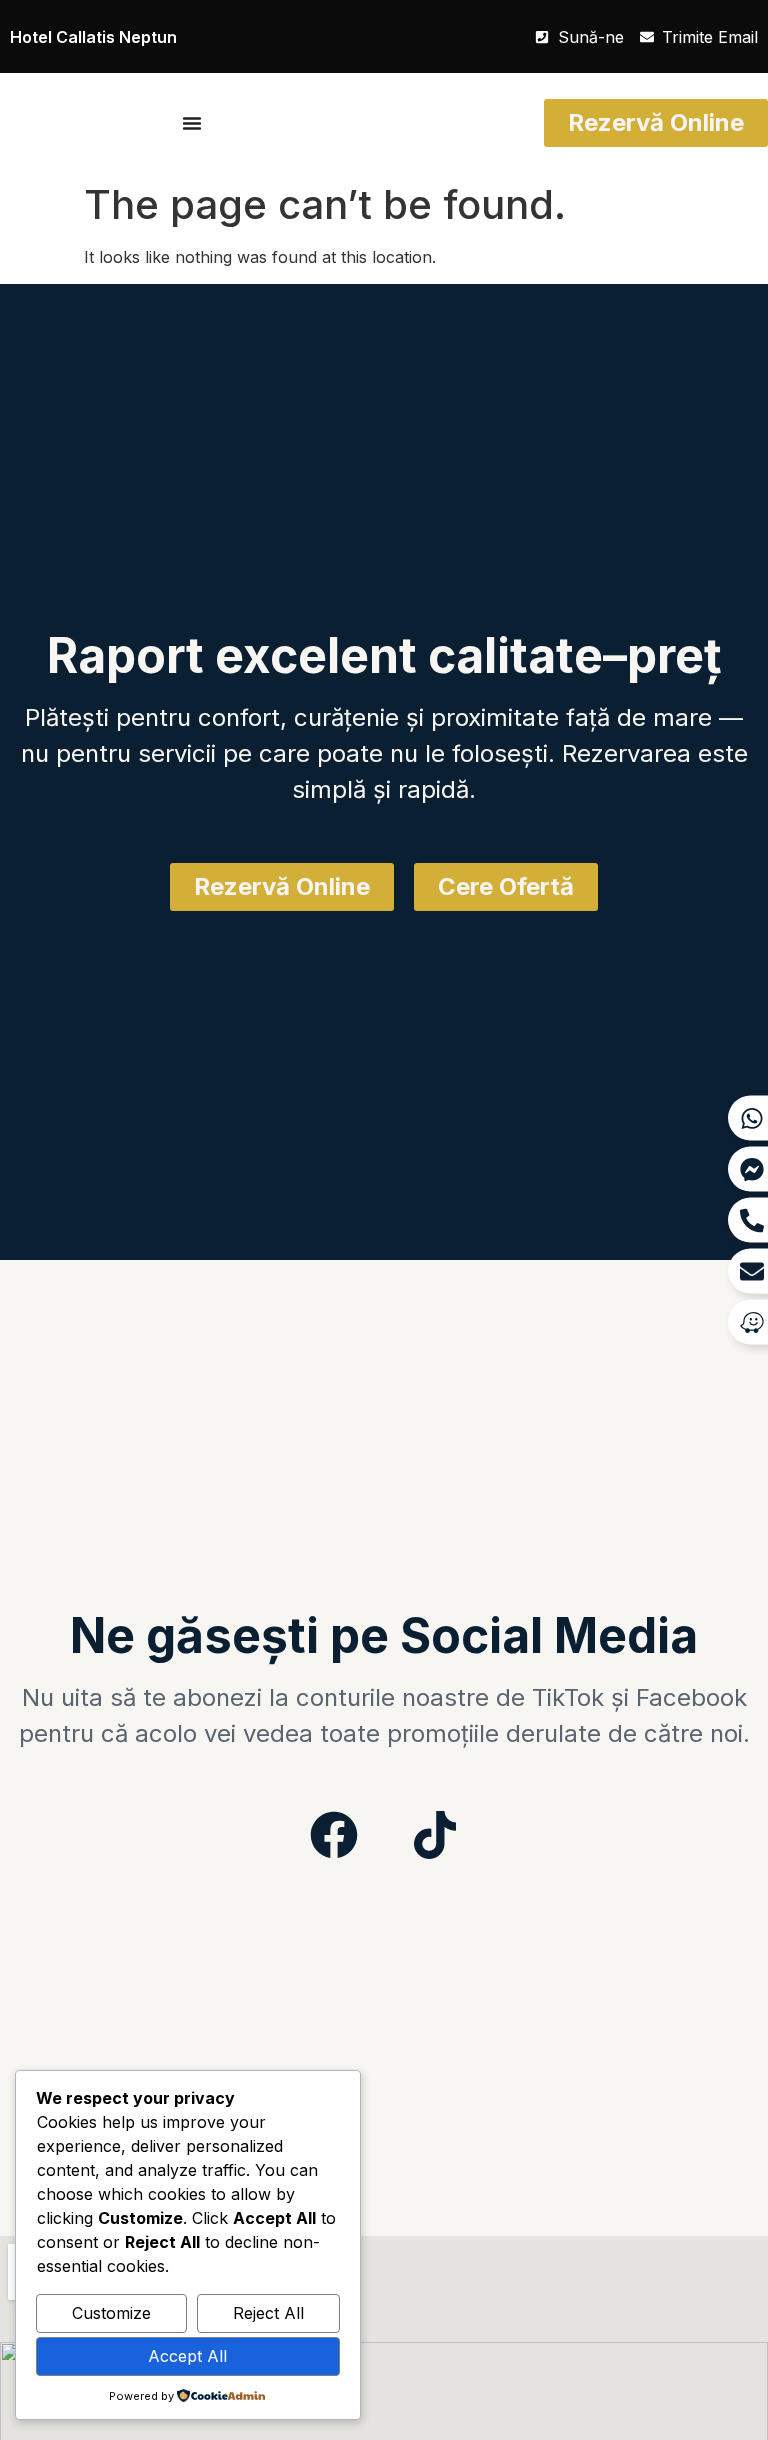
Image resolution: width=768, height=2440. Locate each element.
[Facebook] (334, 1835)
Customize (111, 2313)
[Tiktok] (435, 1835)
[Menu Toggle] (192, 123)
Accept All (187, 2356)
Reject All (268, 2313)
